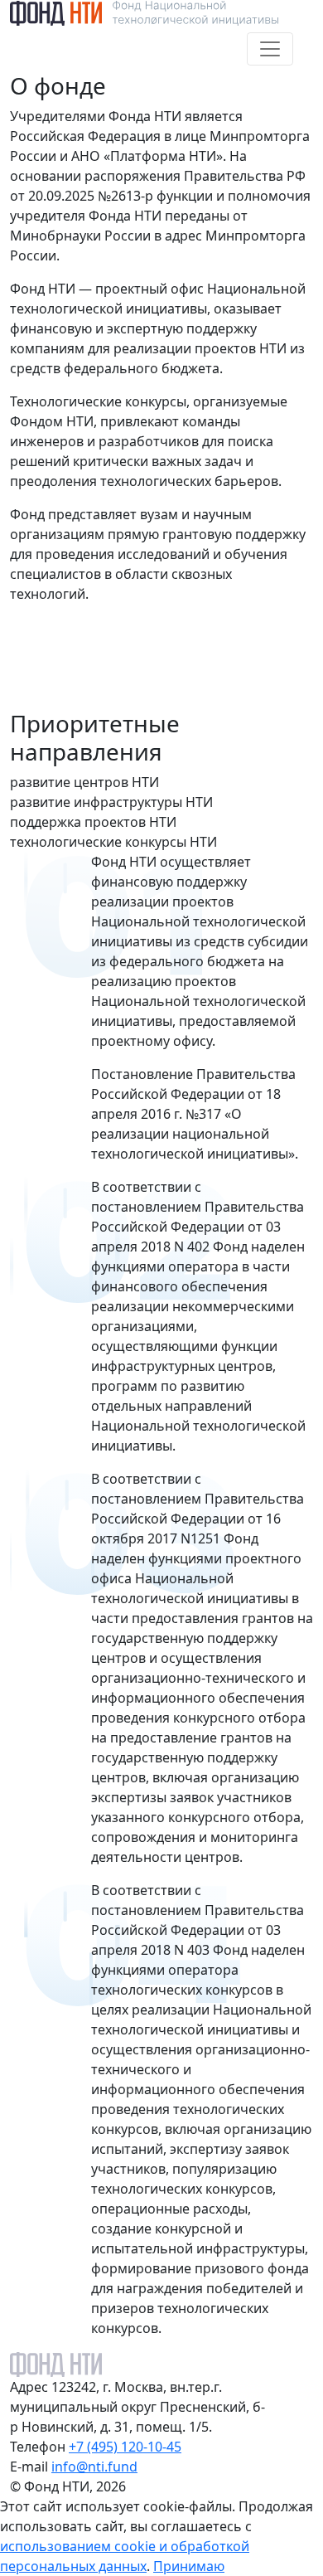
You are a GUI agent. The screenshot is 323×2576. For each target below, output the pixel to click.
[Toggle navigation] (270, 49)
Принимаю (189, 2566)
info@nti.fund (94, 2467)
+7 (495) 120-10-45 (125, 2447)
